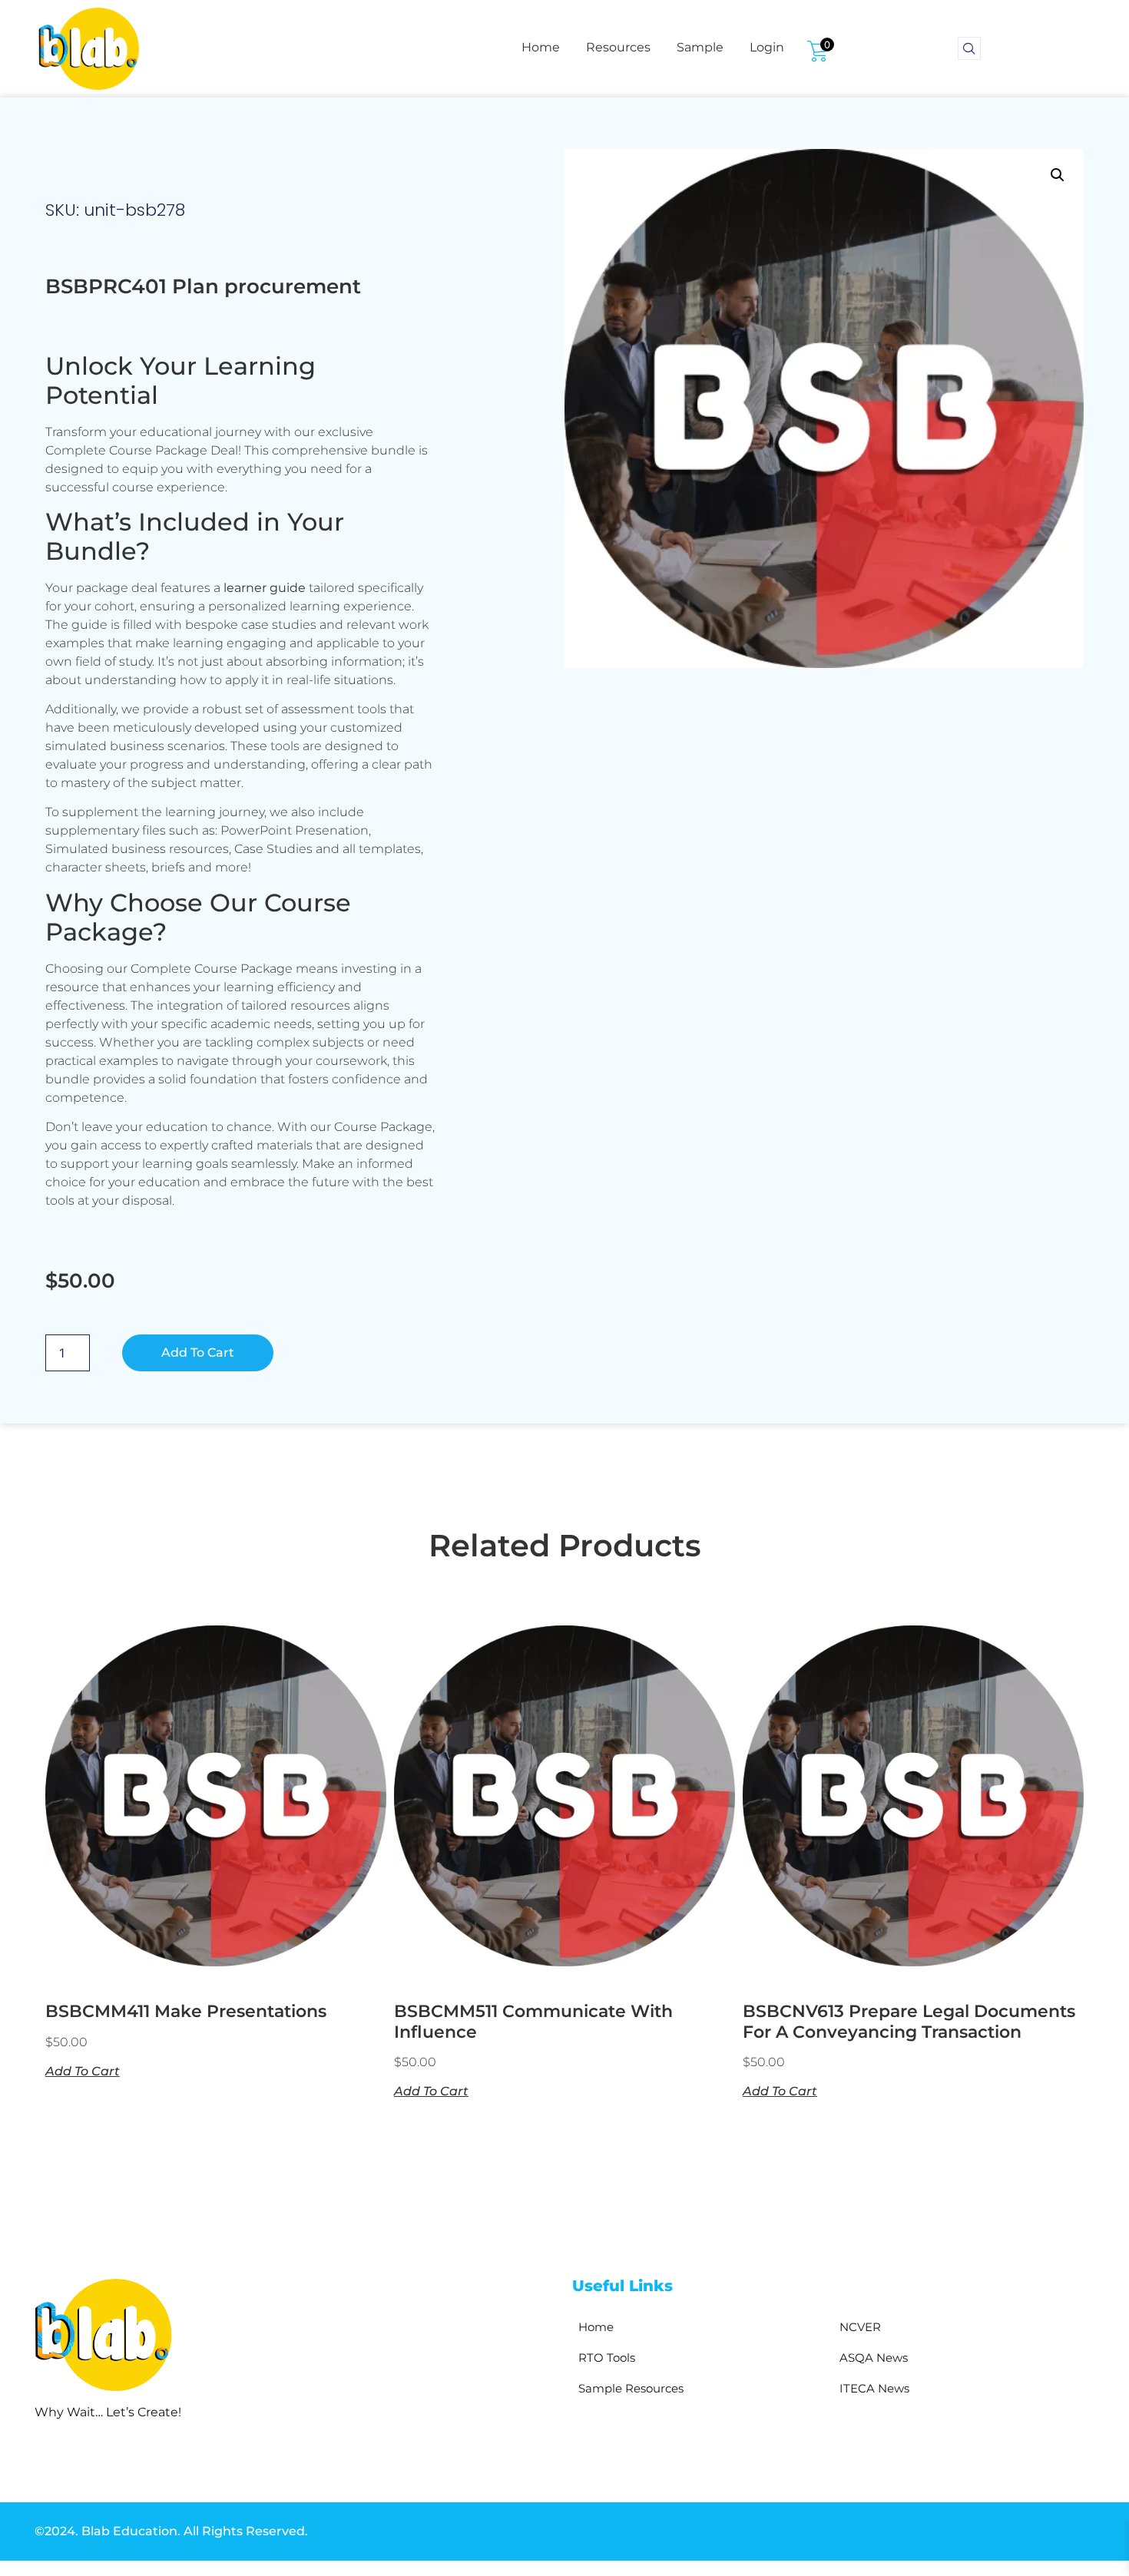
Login (767, 47)
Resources (618, 47)
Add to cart (198, 1352)
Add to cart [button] (83, 2071)
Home (541, 47)
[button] (1058, 175)
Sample (700, 47)
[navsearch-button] (969, 48)
